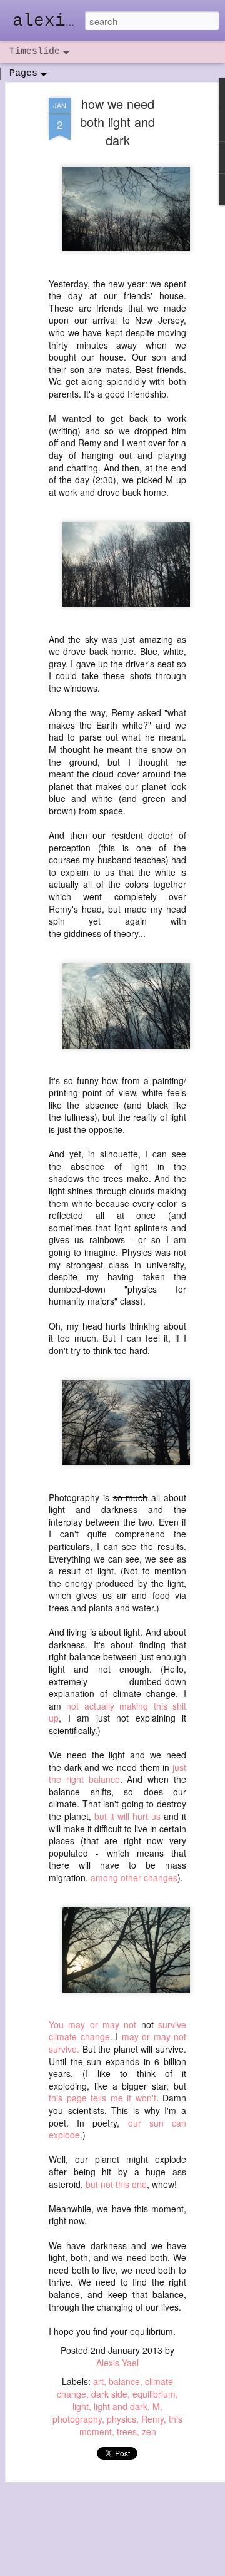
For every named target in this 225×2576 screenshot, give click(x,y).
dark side (109, 2394)
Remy (152, 2419)
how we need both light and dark (117, 122)
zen (149, 2431)
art (98, 2381)
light (81, 2406)
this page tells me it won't (102, 2098)
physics (122, 2419)
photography (77, 2419)
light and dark (121, 2406)
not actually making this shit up (117, 1712)
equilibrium (154, 2394)
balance (124, 2381)
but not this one (116, 2184)
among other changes (134, 1877)
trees (127, 2431)
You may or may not (92, 2024)
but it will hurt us (127, 1816)
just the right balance (117, 1773)
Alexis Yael (117, 2363)
